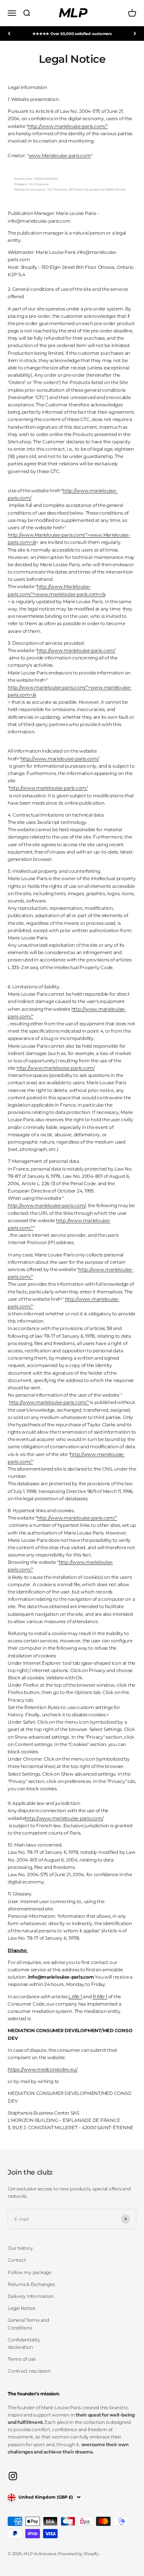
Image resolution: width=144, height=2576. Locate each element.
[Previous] (9, 34)
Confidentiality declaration (24, 2343)
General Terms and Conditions (28, 2324)
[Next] (135, 34)
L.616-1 (75, 1997)
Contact (17, 2260)
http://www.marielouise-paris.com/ (76, 650)
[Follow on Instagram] (13, 2476)
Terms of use (22, 2359)
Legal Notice (22, 2308)
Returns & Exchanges (31, 2284)
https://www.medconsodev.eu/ (43, 2069)
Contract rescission (29, 2371)
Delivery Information (31, 2296)
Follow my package (30, 2272)
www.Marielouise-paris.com (60, 155)
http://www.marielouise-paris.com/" (68, 126)
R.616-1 (100, 1997)
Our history (20, 2248)
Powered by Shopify (78, 2554)
